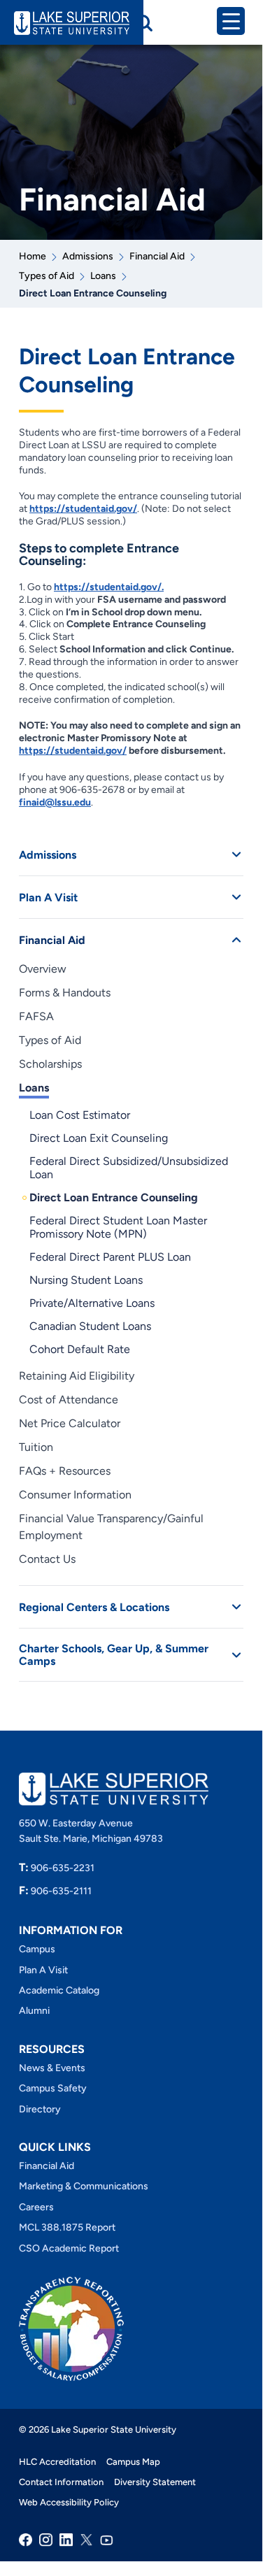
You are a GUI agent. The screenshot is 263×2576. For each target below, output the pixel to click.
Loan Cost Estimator (80, 1115)
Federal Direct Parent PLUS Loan (110, 1257)
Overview (43, 969)
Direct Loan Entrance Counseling (114, 1197)
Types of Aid (47, 276)
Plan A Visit (48, 897)
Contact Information (61, 2482)
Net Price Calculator (70, 1423)
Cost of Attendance (69, 1400)
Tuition (36, 1447)
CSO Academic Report (69, 2248)
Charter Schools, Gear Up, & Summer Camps (114, 1655)
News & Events (52, 2068)
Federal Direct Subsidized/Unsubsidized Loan (129, 1168)
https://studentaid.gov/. (109, 587)
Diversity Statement (155, 2482)
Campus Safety (53, 2088)
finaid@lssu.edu (55, 802)
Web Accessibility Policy (69, 2502)
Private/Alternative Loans (92, 1303)
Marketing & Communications (84, 2186)
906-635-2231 (57, 1868)
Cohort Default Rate (80, 1349)
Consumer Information (75, 1495)
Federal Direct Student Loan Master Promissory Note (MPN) (118, 1227)
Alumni (34, 2011)
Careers (36, 2207)
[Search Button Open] (144, 23)
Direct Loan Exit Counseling (99, 1138)
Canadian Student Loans (90, 1326)
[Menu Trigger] (231, 21)
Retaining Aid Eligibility (77, 1376)
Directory (40, 2109)
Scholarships (50, 1064)
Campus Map (133, 2462)
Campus (37, 1949)
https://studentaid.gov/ (83, 509)
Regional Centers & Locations (94, 1607)
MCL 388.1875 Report (67, 2227)
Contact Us (47, 1559)
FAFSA (36, 1016)
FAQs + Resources (65, 1471)
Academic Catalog (59, 1990)
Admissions (88, 256)
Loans (103, 276)
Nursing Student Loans (86, 1280)
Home (33, 256)
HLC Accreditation (57, 2462)
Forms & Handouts (65, 993)
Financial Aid (157, 256)
